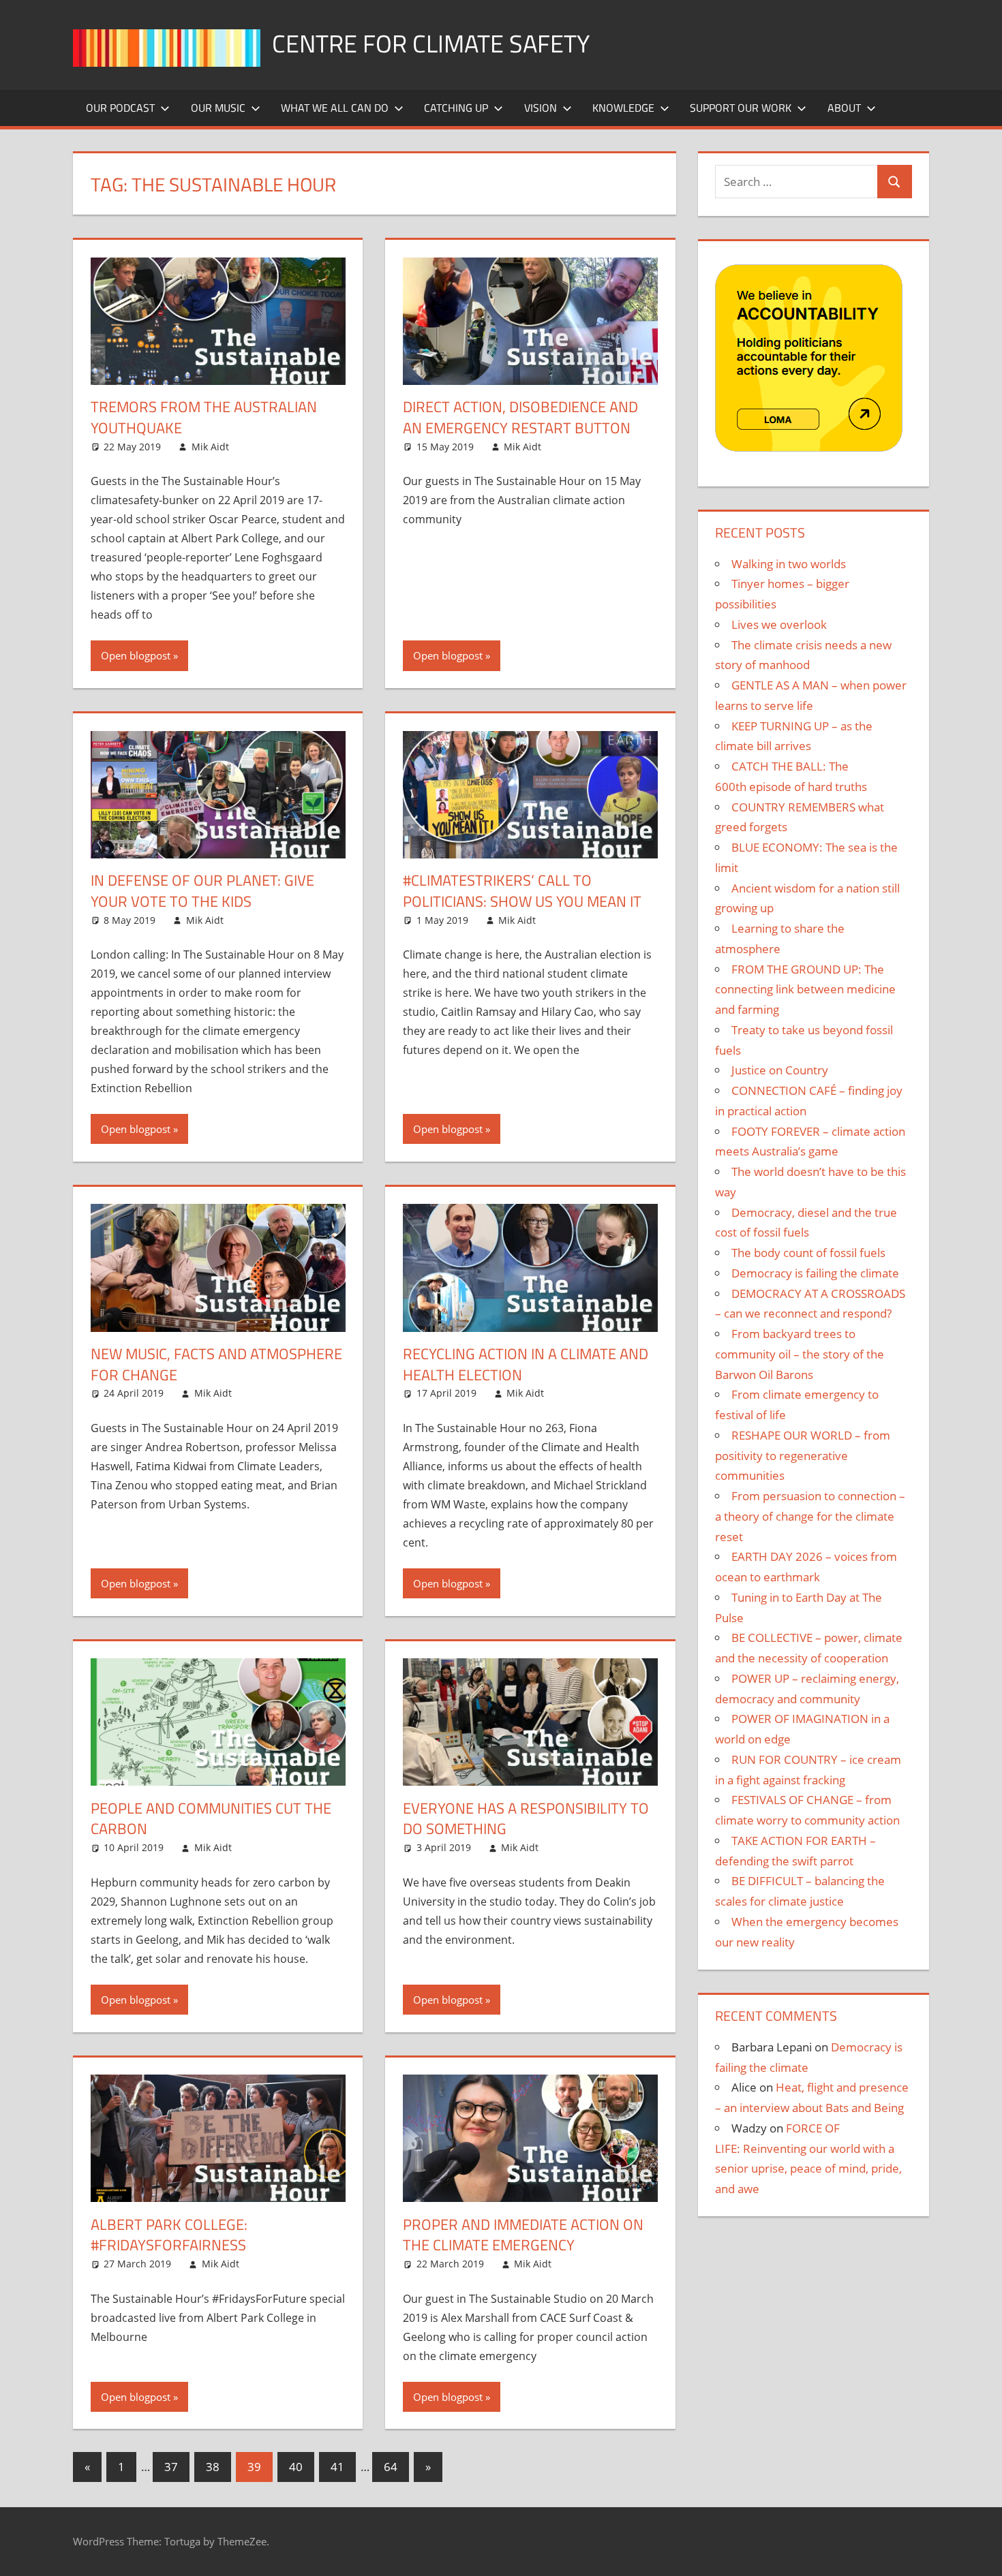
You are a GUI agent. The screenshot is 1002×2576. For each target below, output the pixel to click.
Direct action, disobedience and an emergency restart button (520, 417)
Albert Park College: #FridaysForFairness (169, 2235)
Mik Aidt (210, 447)
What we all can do (335, 108)
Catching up (456, 108)
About (844, 108)
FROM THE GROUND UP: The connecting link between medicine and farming (805, 990)
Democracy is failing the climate (815, 1273)
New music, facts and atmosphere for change (216, 1364)
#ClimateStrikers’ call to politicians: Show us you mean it (522, 891)
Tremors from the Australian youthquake (204, 417)
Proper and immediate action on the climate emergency (523, 2235)
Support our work (741, 108)
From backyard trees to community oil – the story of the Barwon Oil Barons (800, 1354)
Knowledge (623, 108)
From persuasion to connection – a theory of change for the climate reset (810, 1516)
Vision (541, 108)
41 (337, 2467)
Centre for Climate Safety (431, 43)
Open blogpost (136, 655)
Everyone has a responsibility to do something (526, 1819)
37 (171, 2467)
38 (213, 2467)
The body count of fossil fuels (808, 1253)
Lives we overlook (779, 624)
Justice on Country (780, 1070)
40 (296, 2467)
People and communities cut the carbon (211, 1819)
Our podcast (120, 108)
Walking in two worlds (789, 564)
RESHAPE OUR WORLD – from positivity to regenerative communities (803, 1456)
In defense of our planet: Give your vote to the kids (202, 891)
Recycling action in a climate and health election (526, 1364)
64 (391, 2467)
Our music (218, 108)
